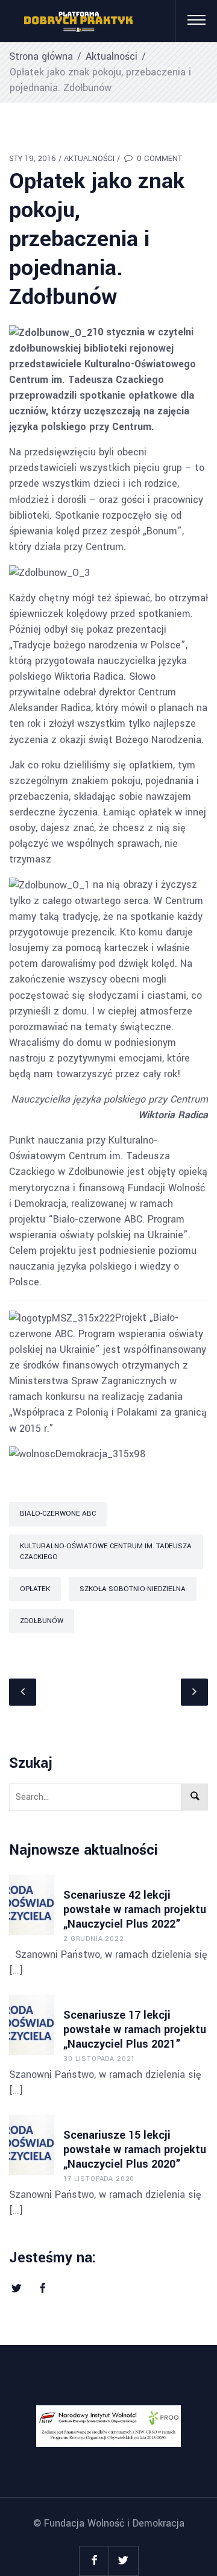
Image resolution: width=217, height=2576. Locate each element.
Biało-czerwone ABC (58, 1514)
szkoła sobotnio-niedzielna (133, 1589)
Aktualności (112, 56)
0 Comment (158, 159)
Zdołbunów (42, 1621)
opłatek (35, 1589)
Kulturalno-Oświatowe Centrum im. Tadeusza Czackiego (106, 1552)
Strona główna (41, 56)
